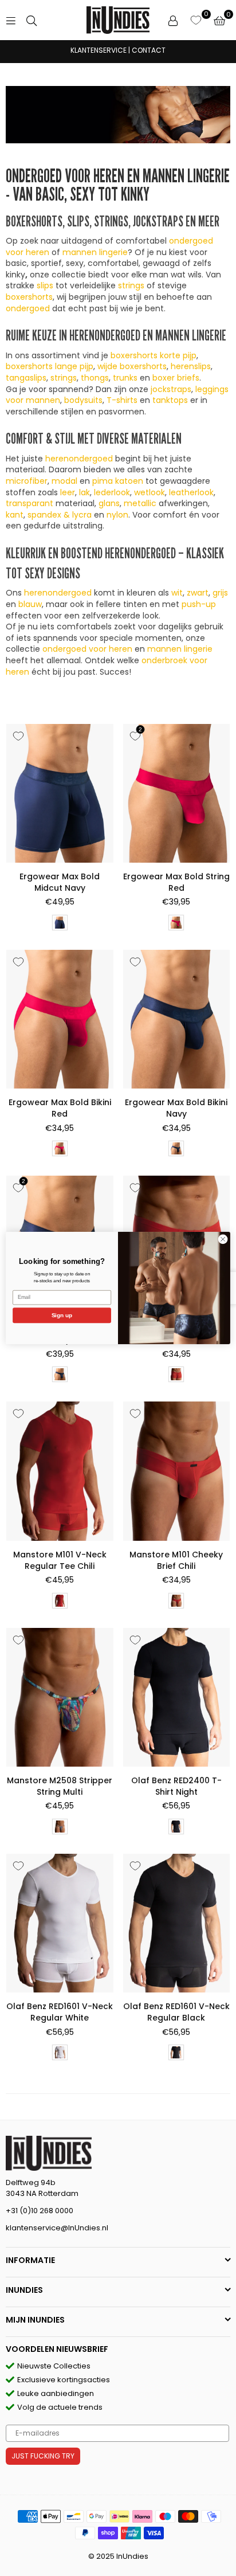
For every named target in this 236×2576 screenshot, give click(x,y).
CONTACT (149, 50)
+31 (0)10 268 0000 (40, 2211)
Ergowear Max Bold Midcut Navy (60, 882)
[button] (219, 20)
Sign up (62, 1315)
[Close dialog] (223, 1239)
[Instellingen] (173, 20)
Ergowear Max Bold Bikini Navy (176, 1108)
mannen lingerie (95, 252)
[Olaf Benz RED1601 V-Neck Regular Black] (177, 1923)
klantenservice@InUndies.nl (57, 2228)
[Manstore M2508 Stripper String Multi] (60, 1697)
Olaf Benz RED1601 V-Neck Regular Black (176, 2012)
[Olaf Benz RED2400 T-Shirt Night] (177, 1697)
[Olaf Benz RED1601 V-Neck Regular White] (60, 1923)
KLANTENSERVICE (99, 50)
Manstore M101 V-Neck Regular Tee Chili (60, 1560)
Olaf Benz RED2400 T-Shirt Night (176, 1786)
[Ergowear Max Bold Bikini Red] (60, 1019)
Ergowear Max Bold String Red (176, 882)
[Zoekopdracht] (32, 20)
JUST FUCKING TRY (43, 2456)
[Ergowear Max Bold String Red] (177, 793)
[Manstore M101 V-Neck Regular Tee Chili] (60, 1471)
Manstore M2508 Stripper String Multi (60, 1786)
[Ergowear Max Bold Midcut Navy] (60, 793)
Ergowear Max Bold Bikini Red (60, 1108)
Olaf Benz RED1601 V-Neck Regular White (60, 2012)
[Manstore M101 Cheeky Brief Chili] (177, 1471)
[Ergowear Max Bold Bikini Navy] (177, 1019)
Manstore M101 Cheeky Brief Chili (176, 1560)
